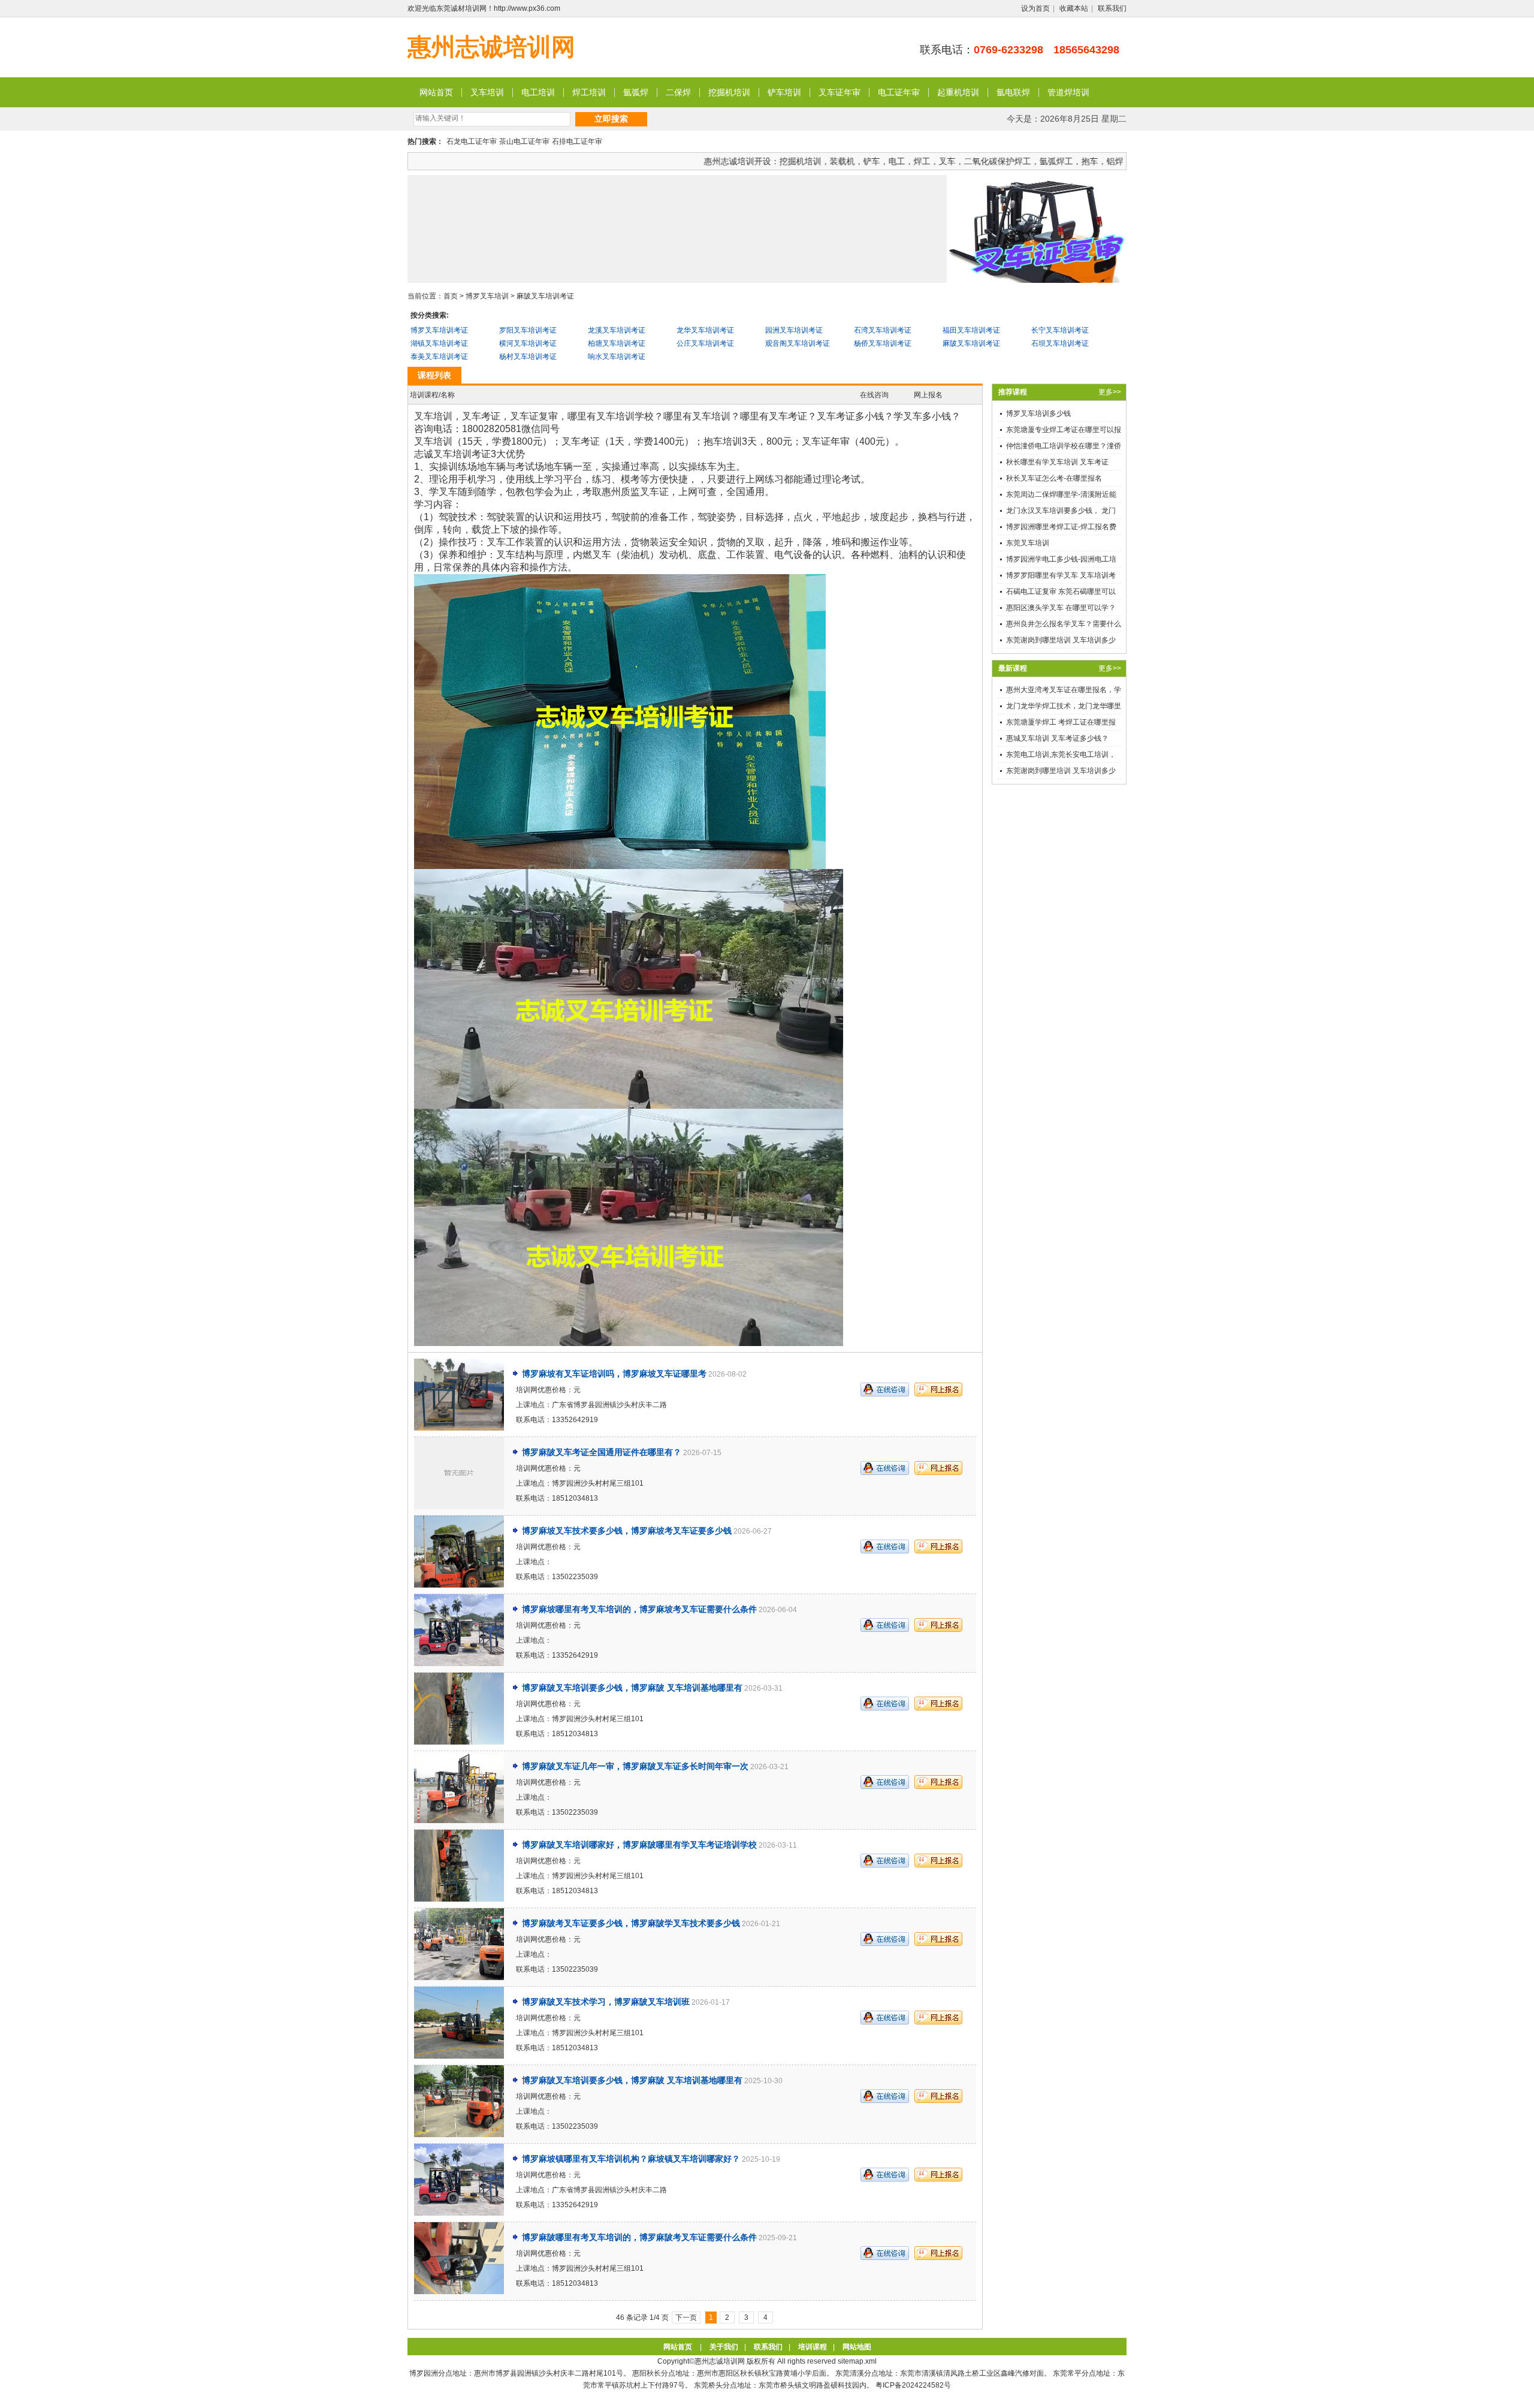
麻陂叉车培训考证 (545, 296)
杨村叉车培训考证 (528, 357)
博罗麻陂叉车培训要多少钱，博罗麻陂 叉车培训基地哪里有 (632, 1688)
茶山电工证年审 (524, 141)
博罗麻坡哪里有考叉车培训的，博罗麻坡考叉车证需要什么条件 (639, 1609)
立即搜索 (611, 119)
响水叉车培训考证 (617, 357)
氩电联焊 (1013, 92)
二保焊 (678, 92)
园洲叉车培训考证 (794, 330)
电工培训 (538, 92)
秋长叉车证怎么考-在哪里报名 (1054, 478)
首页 (451, 296)
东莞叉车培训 (1028, 543)
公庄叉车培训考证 (705, 343)
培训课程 (813, 2347)
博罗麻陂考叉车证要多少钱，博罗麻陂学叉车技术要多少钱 (631, 1923)
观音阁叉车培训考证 (798, 343)
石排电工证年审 (577, 141)
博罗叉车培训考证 (439, 330)
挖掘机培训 (729, 92)
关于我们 (724, 2347)
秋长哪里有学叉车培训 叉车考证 (1057, 462)
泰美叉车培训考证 (439, 357)
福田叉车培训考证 (971, 330)
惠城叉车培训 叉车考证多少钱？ (1057, 738)
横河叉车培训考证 (528, 343)
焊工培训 (589, 92)
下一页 (686, 2318)
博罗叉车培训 (487, 296)
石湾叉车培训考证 (883, 330)
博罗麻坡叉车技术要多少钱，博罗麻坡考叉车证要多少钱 (627, 1531)
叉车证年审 (840, 92)
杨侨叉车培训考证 (883, 343)
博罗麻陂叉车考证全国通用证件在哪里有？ (602, 1452)
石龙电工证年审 (472, 141)
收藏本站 (1074, 8)
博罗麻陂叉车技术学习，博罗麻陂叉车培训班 (606, 2002)
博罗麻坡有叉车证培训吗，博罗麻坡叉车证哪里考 (614, 1374)
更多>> (1110, 392)
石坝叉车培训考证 (1060, 343)
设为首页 (1035, 8)
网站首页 (436, 92)
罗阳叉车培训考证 (528, 330)
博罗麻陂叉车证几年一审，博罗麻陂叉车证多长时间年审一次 (635, 1766)
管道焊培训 (1068, 92)
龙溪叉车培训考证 (617, 330)
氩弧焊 (636, 92)
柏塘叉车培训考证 (617, 343)
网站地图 (857, 2347)
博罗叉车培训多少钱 (1038, 414)
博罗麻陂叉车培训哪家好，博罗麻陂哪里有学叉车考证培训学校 (639, 1845)
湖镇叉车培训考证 (439, 343)
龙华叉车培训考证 (705, 330)
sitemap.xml (857, 2361)
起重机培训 (958, 92)
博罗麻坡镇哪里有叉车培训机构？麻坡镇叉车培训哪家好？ (631, 2159)
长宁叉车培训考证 (1060, 330)
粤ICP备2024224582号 (913, 2385)
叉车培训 (487, 92)
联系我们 (1112, 8)
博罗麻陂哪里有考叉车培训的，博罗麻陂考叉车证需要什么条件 (639, 2237)
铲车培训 (784, 92)
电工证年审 (899, 92)
